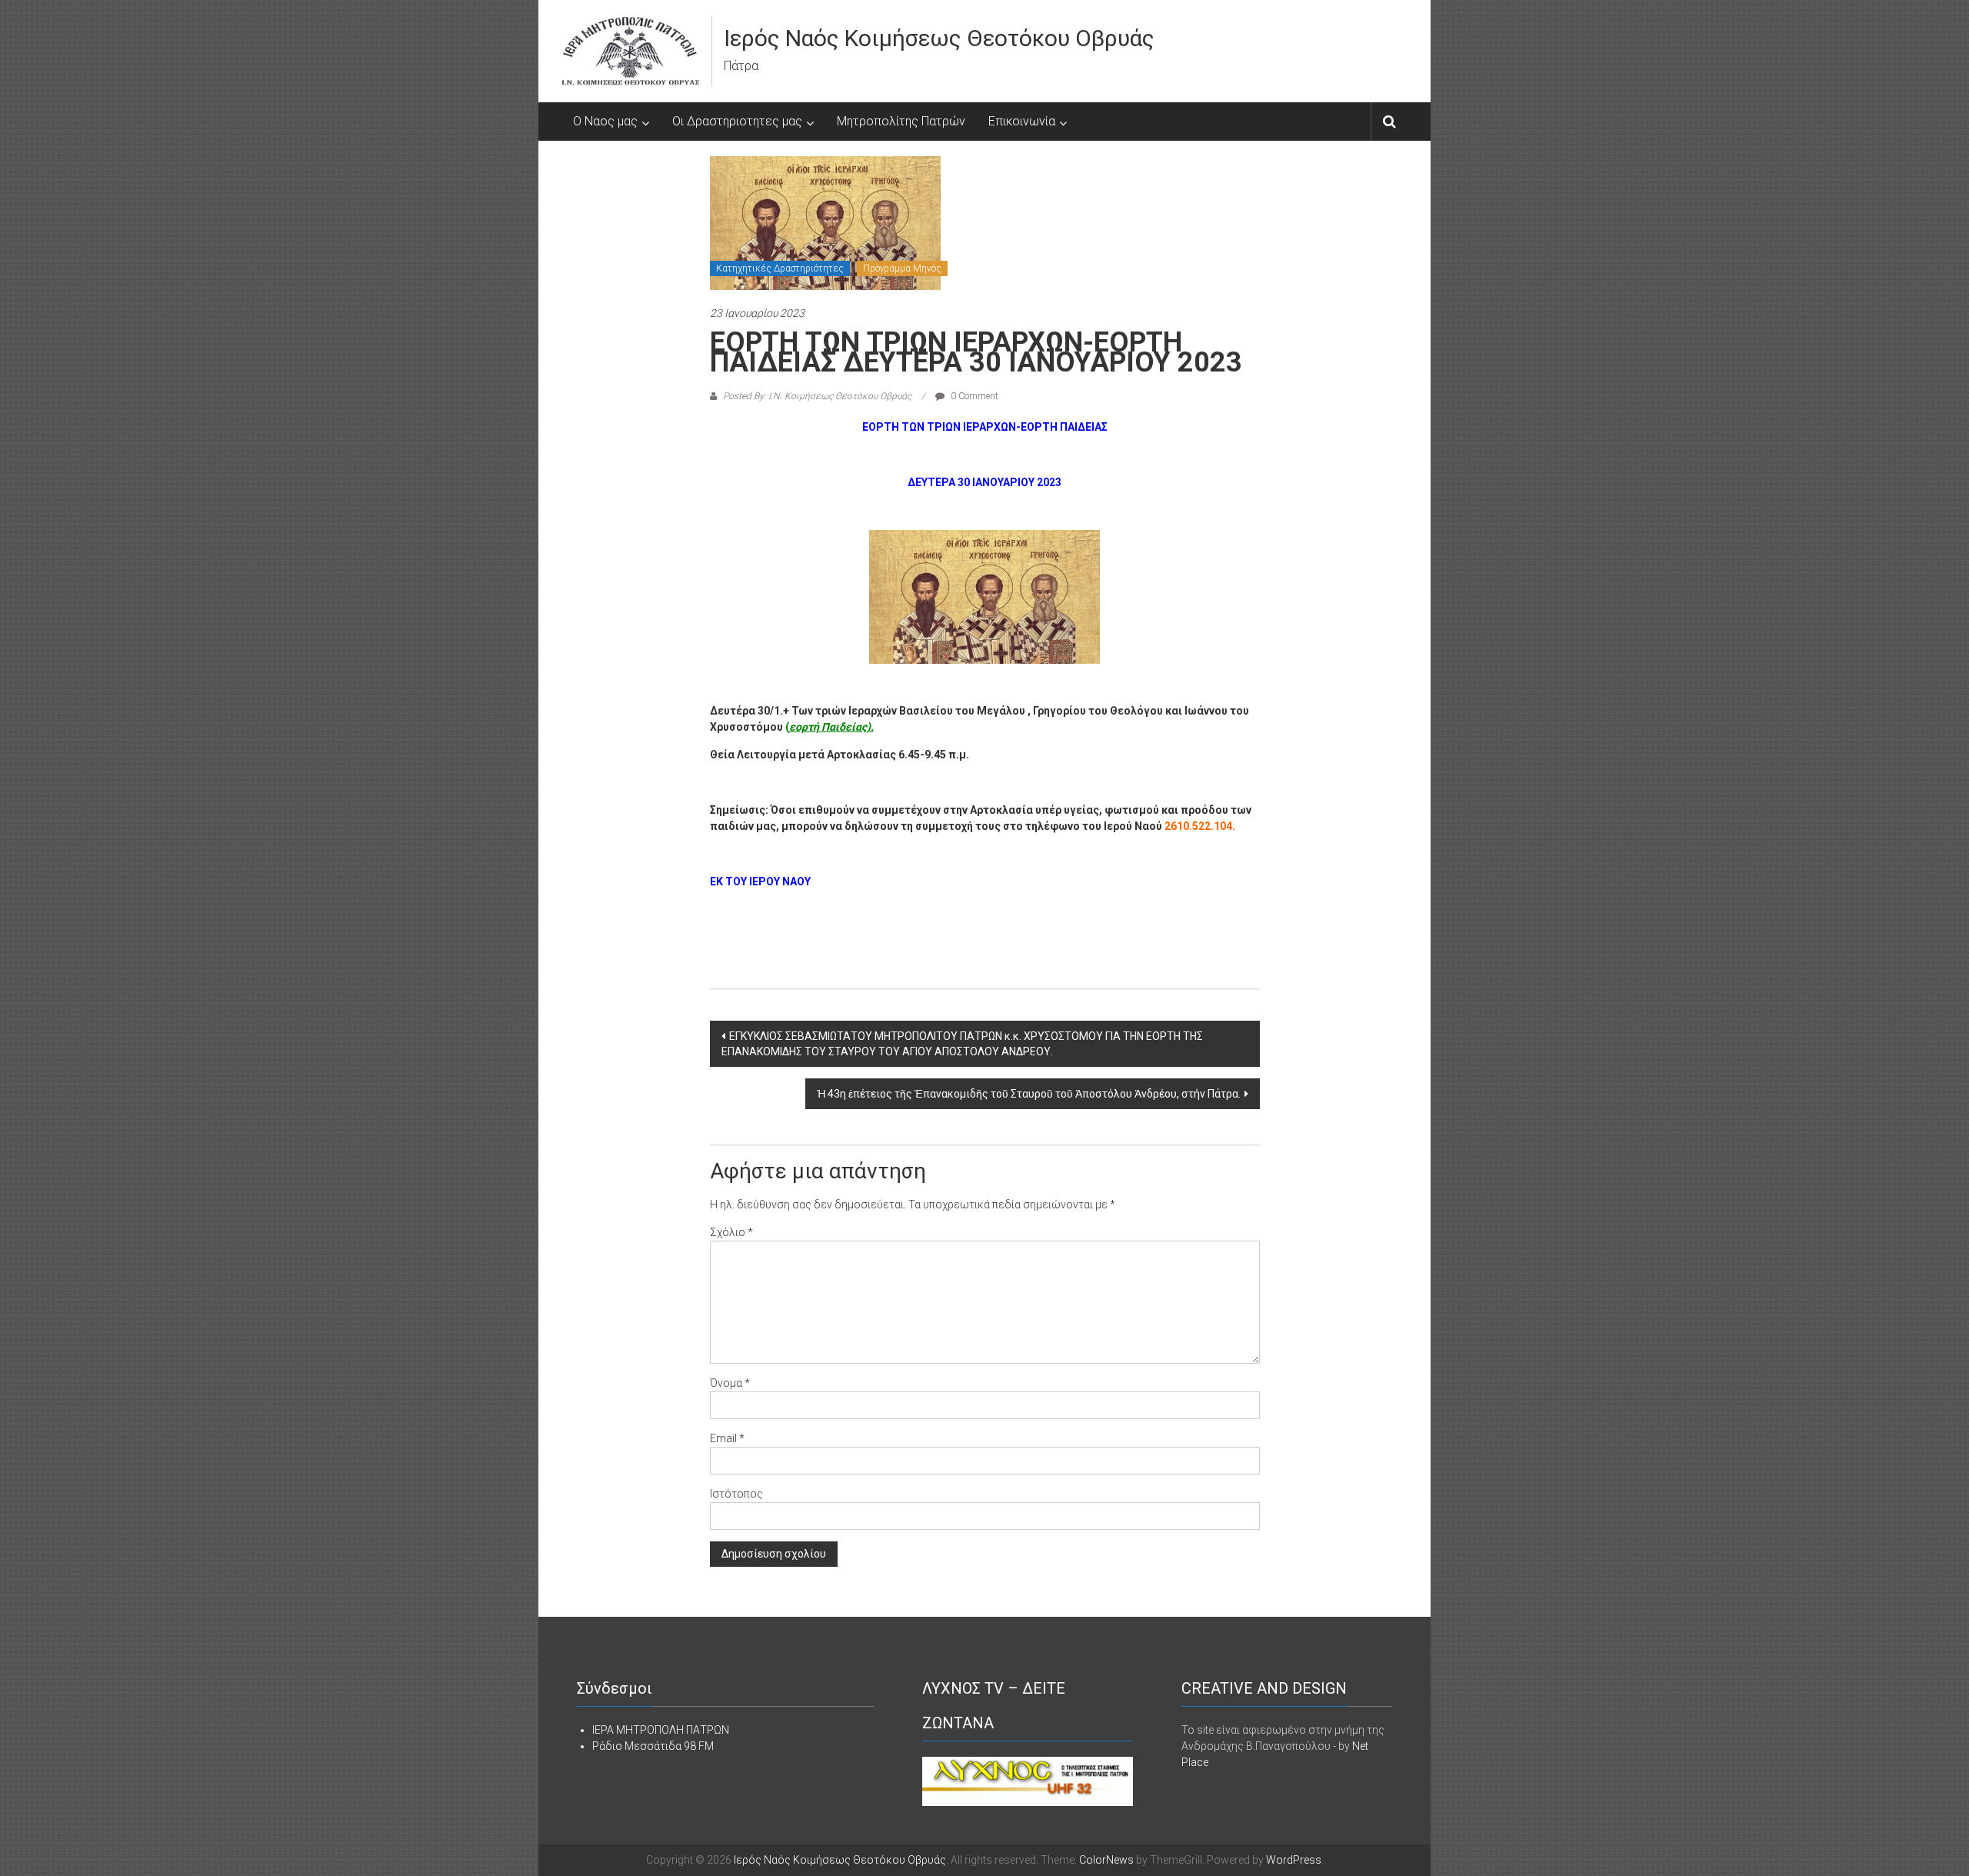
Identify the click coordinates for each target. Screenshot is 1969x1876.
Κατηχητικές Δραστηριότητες (780, 268)
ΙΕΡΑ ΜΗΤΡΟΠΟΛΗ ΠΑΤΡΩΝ (661, 1730)
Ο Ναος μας (605, 121)
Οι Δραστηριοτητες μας (737, 121)
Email (727, 1438)
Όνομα (730, 1383)
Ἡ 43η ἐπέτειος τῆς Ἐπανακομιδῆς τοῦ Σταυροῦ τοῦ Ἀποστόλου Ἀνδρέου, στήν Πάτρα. (1029, 1094)
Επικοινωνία (1022, 121)
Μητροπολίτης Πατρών (901, 121)
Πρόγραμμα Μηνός (902, 268)
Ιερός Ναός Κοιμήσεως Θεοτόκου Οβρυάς (939, 38)
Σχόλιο (731, 1232)
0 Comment (973, 396)
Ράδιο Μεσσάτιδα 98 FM (653, 1746)
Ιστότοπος (736, 1494)
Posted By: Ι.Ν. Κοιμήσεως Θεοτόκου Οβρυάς (817, 396)
